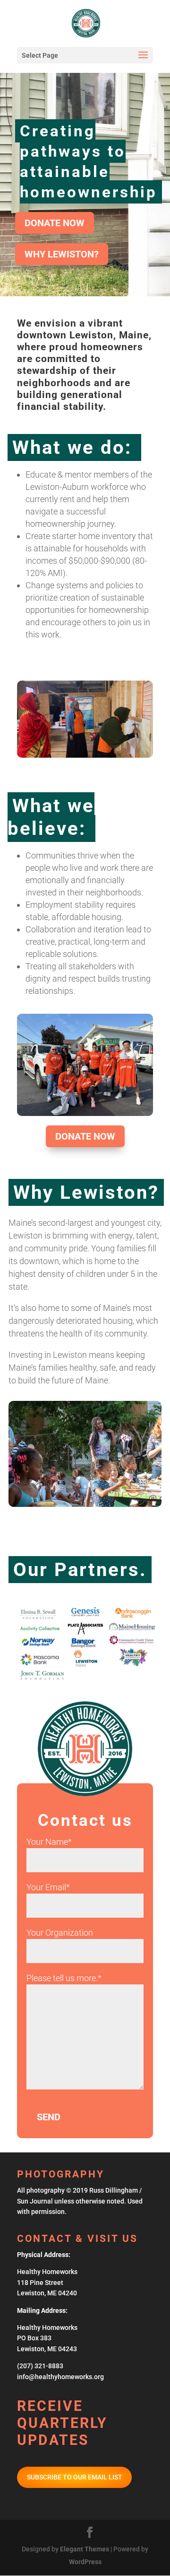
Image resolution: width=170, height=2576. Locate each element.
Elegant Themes (85, 2549)
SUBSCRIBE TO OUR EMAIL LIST (75, 2477)
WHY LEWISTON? (62, 254)
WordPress (85, 2562)
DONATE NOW (55, 223)
